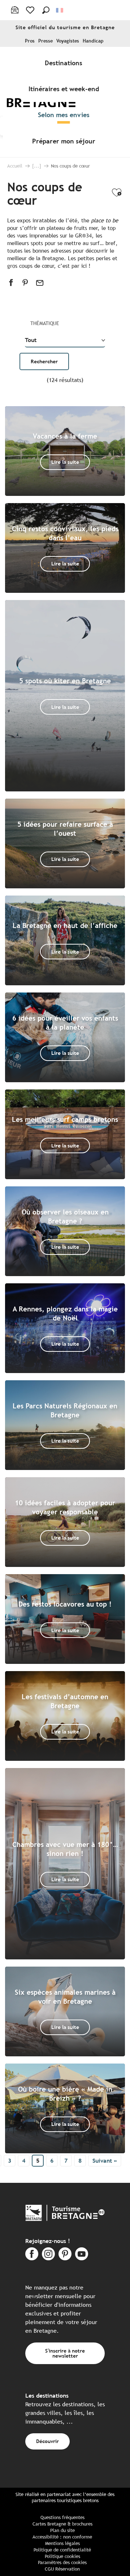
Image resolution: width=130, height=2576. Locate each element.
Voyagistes (68, 41)
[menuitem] (65, 63)
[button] (46, 10)
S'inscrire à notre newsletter (65, 2353)
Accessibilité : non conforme (62, 2537)
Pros (30, 41)
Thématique (45, 323)
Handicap (93, 41)
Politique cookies (62, 2556)
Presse (45, 41)
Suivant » (105, 2161)
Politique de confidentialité (62, 2550)
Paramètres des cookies (62, 2562)
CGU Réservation (62, 2569)
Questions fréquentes (62, 2517)
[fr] (60, 10)
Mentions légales (62, 2543)
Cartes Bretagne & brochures (62, 2524)
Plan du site (62, 2530)
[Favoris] (31, 10)
